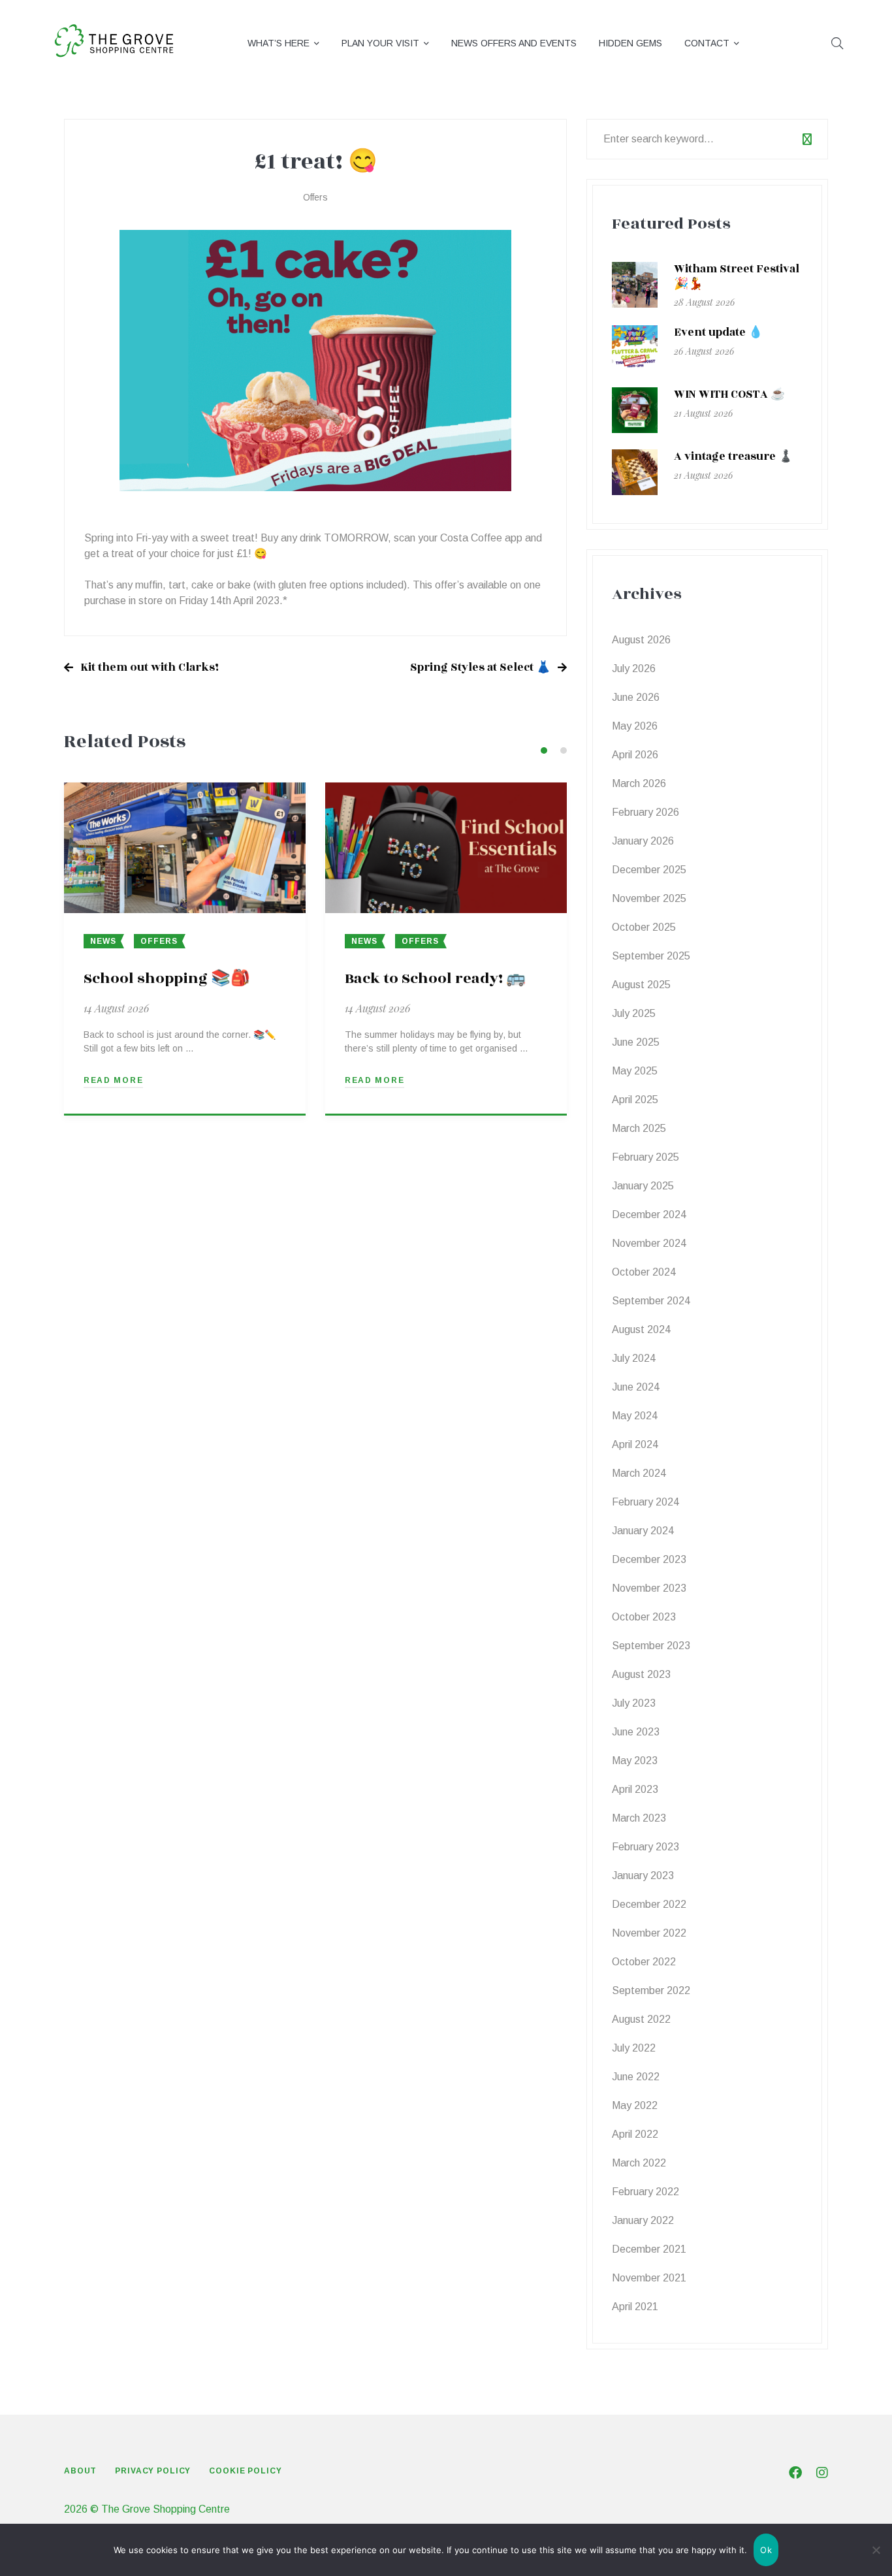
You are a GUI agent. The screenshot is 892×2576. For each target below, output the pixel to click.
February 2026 (645, 812)
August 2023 (641, 1674)
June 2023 (636, 1732)
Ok (766, 2550)
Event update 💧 (718, 332)
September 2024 (651, 1301)
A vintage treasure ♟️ (733, 457)
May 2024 (635, 1416)
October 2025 (644, 927)
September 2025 (651, 956)
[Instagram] (822, 2473)
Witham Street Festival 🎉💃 (737, 277)
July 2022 (634, 2048)
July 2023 (634, 1703)
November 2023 (649, 1588)
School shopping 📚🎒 (167, 978)
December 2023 (649, 1559)
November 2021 (649, 2278)
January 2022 (643, 2220)
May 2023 (635, 1761)
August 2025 (641, 985)
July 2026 (634, 668)
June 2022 (636, 2077)
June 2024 (636, 1387)
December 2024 (649, 1215)
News (103, 941)
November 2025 (649, 898)
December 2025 (649, 870)
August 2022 (641, 2019)
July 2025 (634, 1013)
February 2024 (645, 1502)
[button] (544, 750)
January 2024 (643, 1531)
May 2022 (635, 2105)
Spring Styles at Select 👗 (480, 668)
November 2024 (649, 1243)
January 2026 (643, 841)
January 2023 (643, 1876)
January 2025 (643, 1186)
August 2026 (641, 640)
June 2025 (636, 1042)
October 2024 (644, 1272)
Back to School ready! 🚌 (435, 978)
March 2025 (639, 1128)
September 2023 (651, 1646)
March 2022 (639, 2163)
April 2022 (635, 2134)
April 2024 (635, 1444)
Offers (315, 197)
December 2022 (649, 1904)
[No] (876, 2550)
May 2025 (635, 1071)
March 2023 (639, 1818)
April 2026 (635, 755)
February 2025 (645, 1157)
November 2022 (649, 1933)
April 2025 (635, 1100)
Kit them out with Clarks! (150, 668)
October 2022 (644, 1962)
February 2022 (645, 2192)
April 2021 (635, 2307)
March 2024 (639, 1473)
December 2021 (649, 2249)
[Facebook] (795, 2473)
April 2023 (635, 1789)
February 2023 (645, 1847)
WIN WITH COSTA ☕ (729, 394)
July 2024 (634, 1358)
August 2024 (641, 1329)
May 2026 (635, 726)
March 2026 (639, 783)
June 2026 (636, 697)
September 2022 (651, 1990)
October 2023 (644, 1617)
